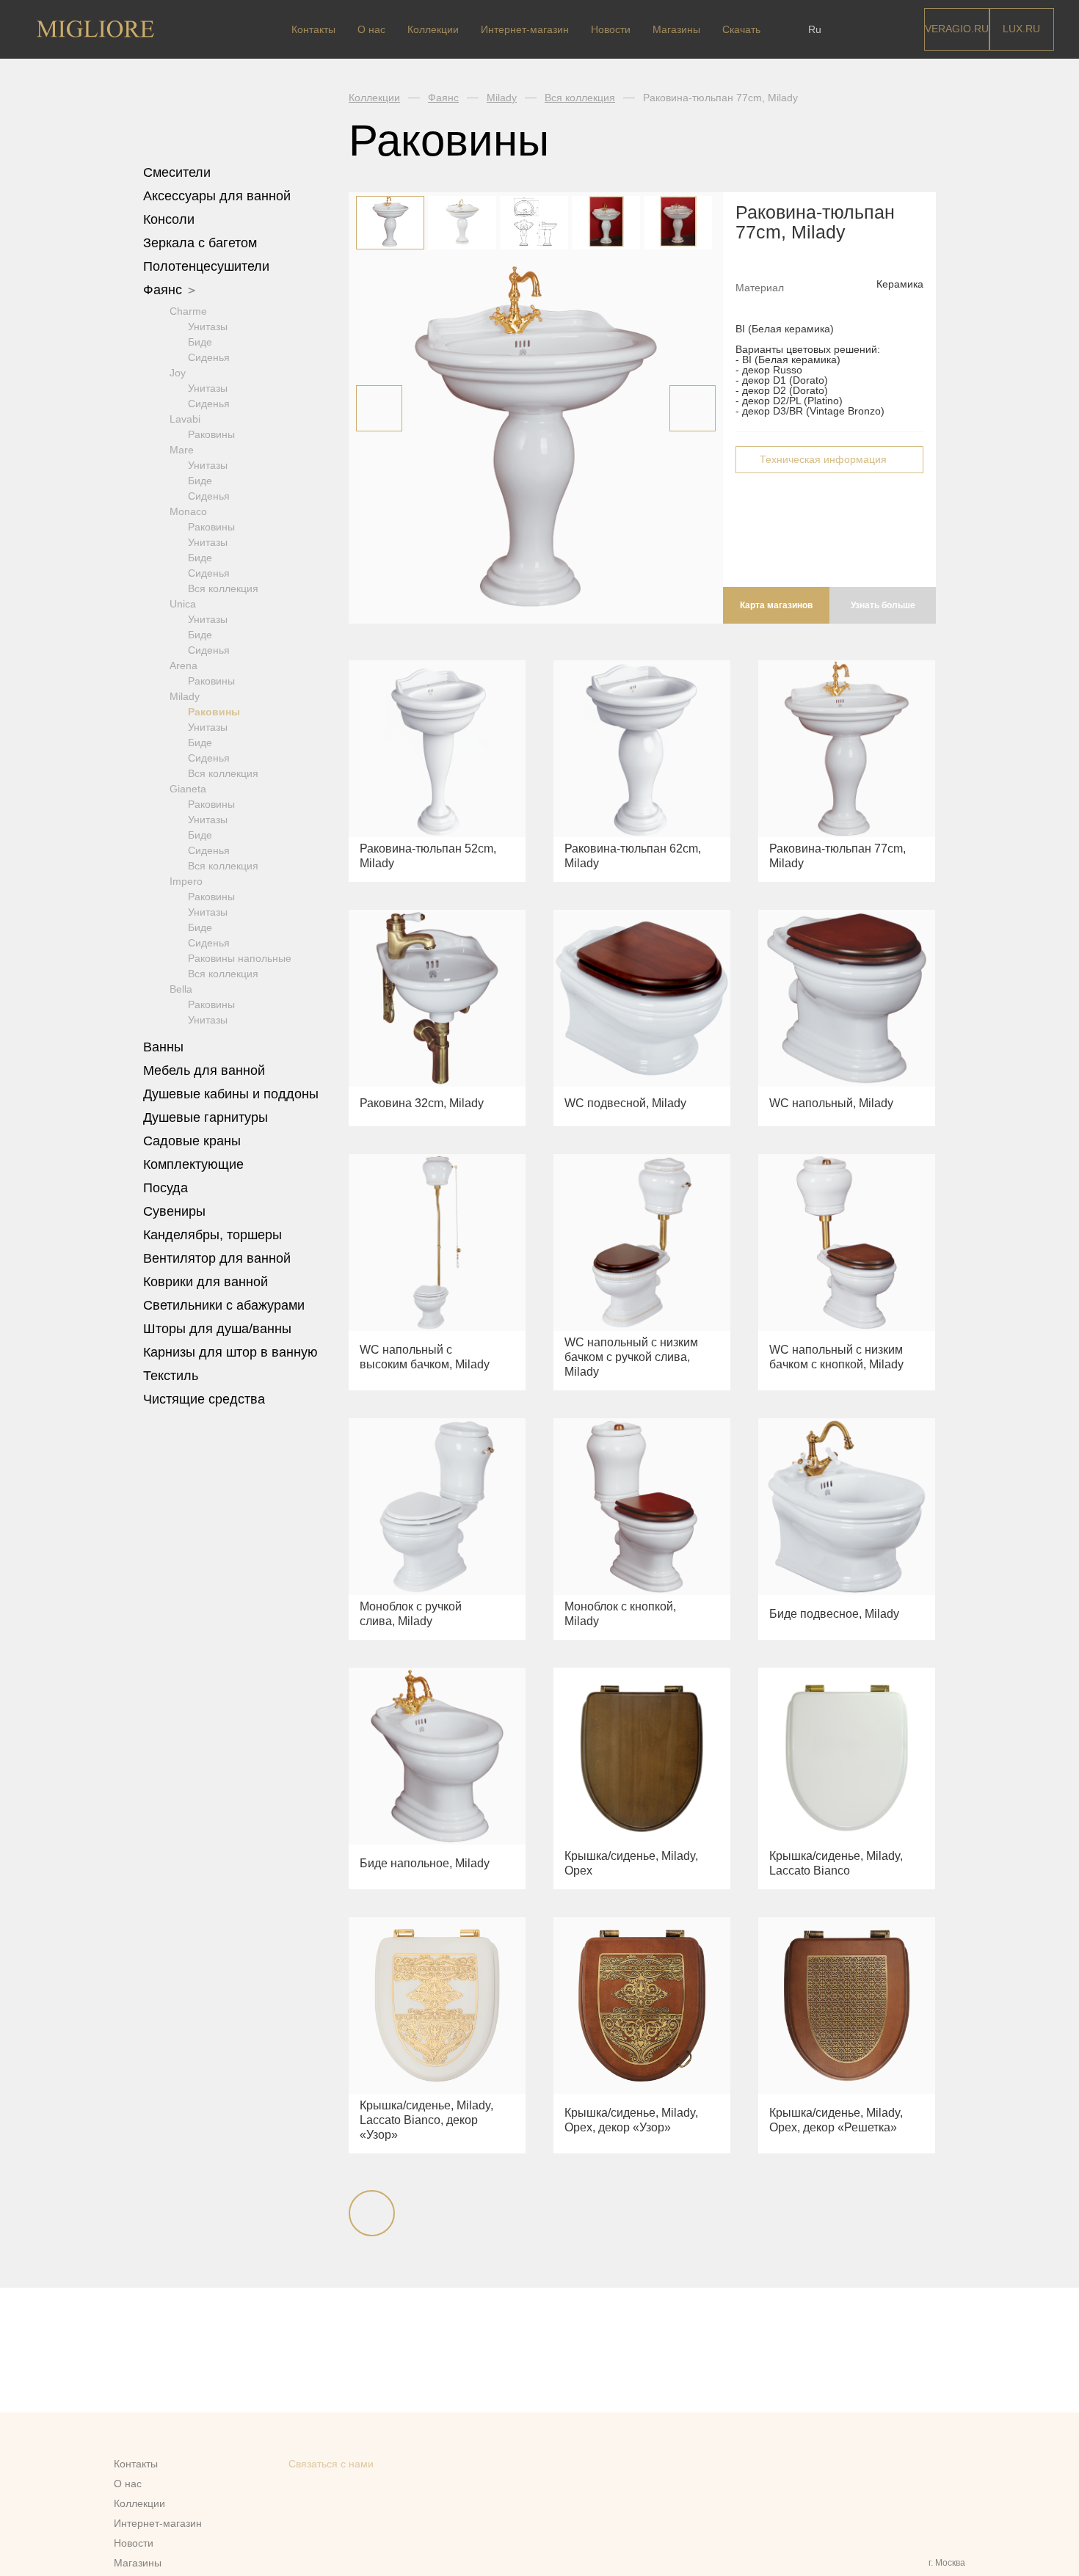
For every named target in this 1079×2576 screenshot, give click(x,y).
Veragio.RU (957, 29)
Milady (185, 696)
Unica (183, 604)
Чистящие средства (204, 1399)
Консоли (169, 219)
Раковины (211, 434)
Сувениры (176, 1211)
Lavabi (185, 419)
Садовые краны (192, 1141)
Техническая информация (823, 459)
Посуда (167, 1188)
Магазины (676, 29)
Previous (379, 408)
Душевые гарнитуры (207, 1117)
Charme (188, 311)
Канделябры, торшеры (212, 1235)
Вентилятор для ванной (217, 1258)
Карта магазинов (776, 605)
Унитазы (208, 326)
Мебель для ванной (206, 1070)
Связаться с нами (331, 2464)
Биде (200, 342)
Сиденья (209, 357)
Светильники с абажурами (224, 1305)
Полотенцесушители (208, 266)
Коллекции (433, 29)
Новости (611, 29)
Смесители (179, 172)
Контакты (313, 29)
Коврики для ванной (207, 1282)
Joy (178, 373)
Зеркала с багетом (200, 243)
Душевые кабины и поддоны (233, 1094)
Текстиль (172, 1376)
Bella (181, 989)
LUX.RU (1021, 29)
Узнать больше (883, 605)
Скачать (741, 29)
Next (693, 408)
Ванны (165, 1047)
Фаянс (164, 290)
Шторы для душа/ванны (217, 1329)
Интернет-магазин (525, 29)
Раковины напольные (240, 958)
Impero (186, 881)
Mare (182, 450)
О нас (371, 29)
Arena (184, 665)
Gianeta (188, 789)
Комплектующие (195, 1164)
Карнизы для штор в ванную (230, 1352)
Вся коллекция (223, 588)
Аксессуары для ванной (219, 196)
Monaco (188, 511)
